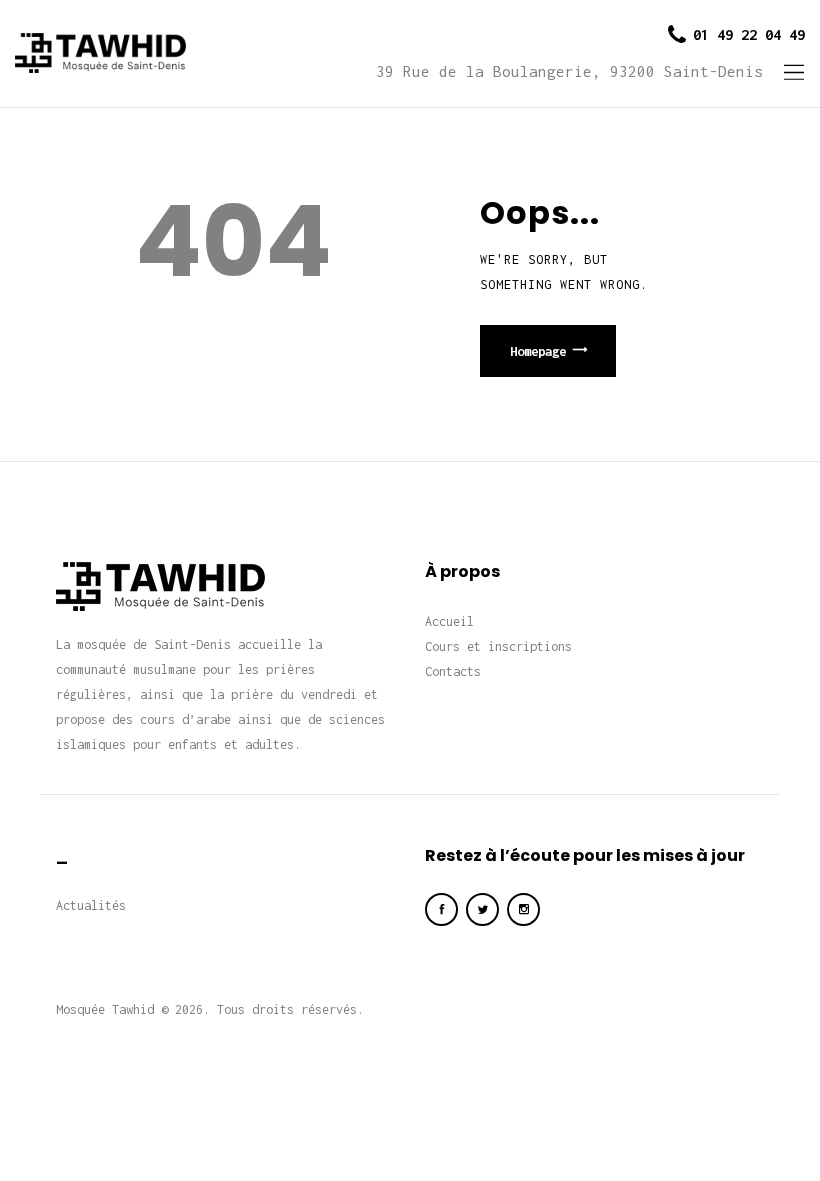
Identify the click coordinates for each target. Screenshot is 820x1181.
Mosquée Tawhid (105, 1009)
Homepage (538, 351)
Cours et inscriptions (498, 646)
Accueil (449, 621)
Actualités (91, 905)
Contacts (453, 671)
